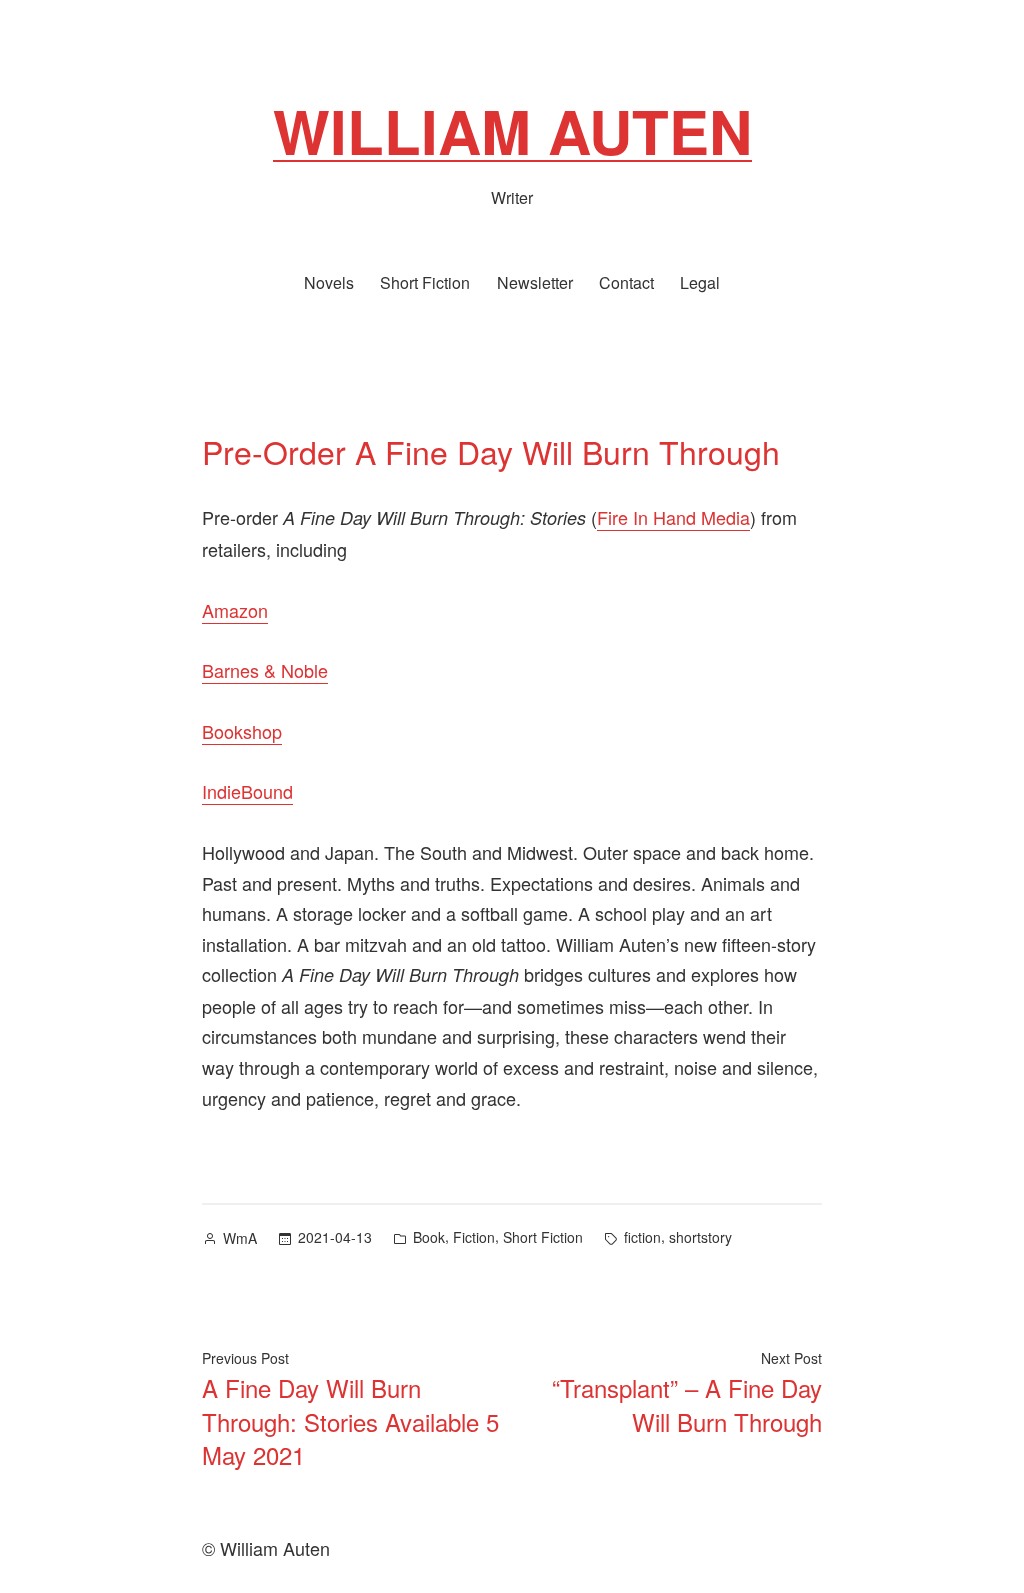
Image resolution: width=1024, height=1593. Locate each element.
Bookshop (242, 731)
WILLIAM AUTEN (512, 130)
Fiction (474, 1237)
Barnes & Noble (265, 670)
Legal (700, 282)
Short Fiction (425, 282)
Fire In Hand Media (673, 517)
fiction (642, 1237)
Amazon (235, 610)
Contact (626, 282)
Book (429, 1237)
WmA (240, 1238)
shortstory (700, 1237)
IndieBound (247, 791)
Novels (329, 282)
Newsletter (535, 282)
